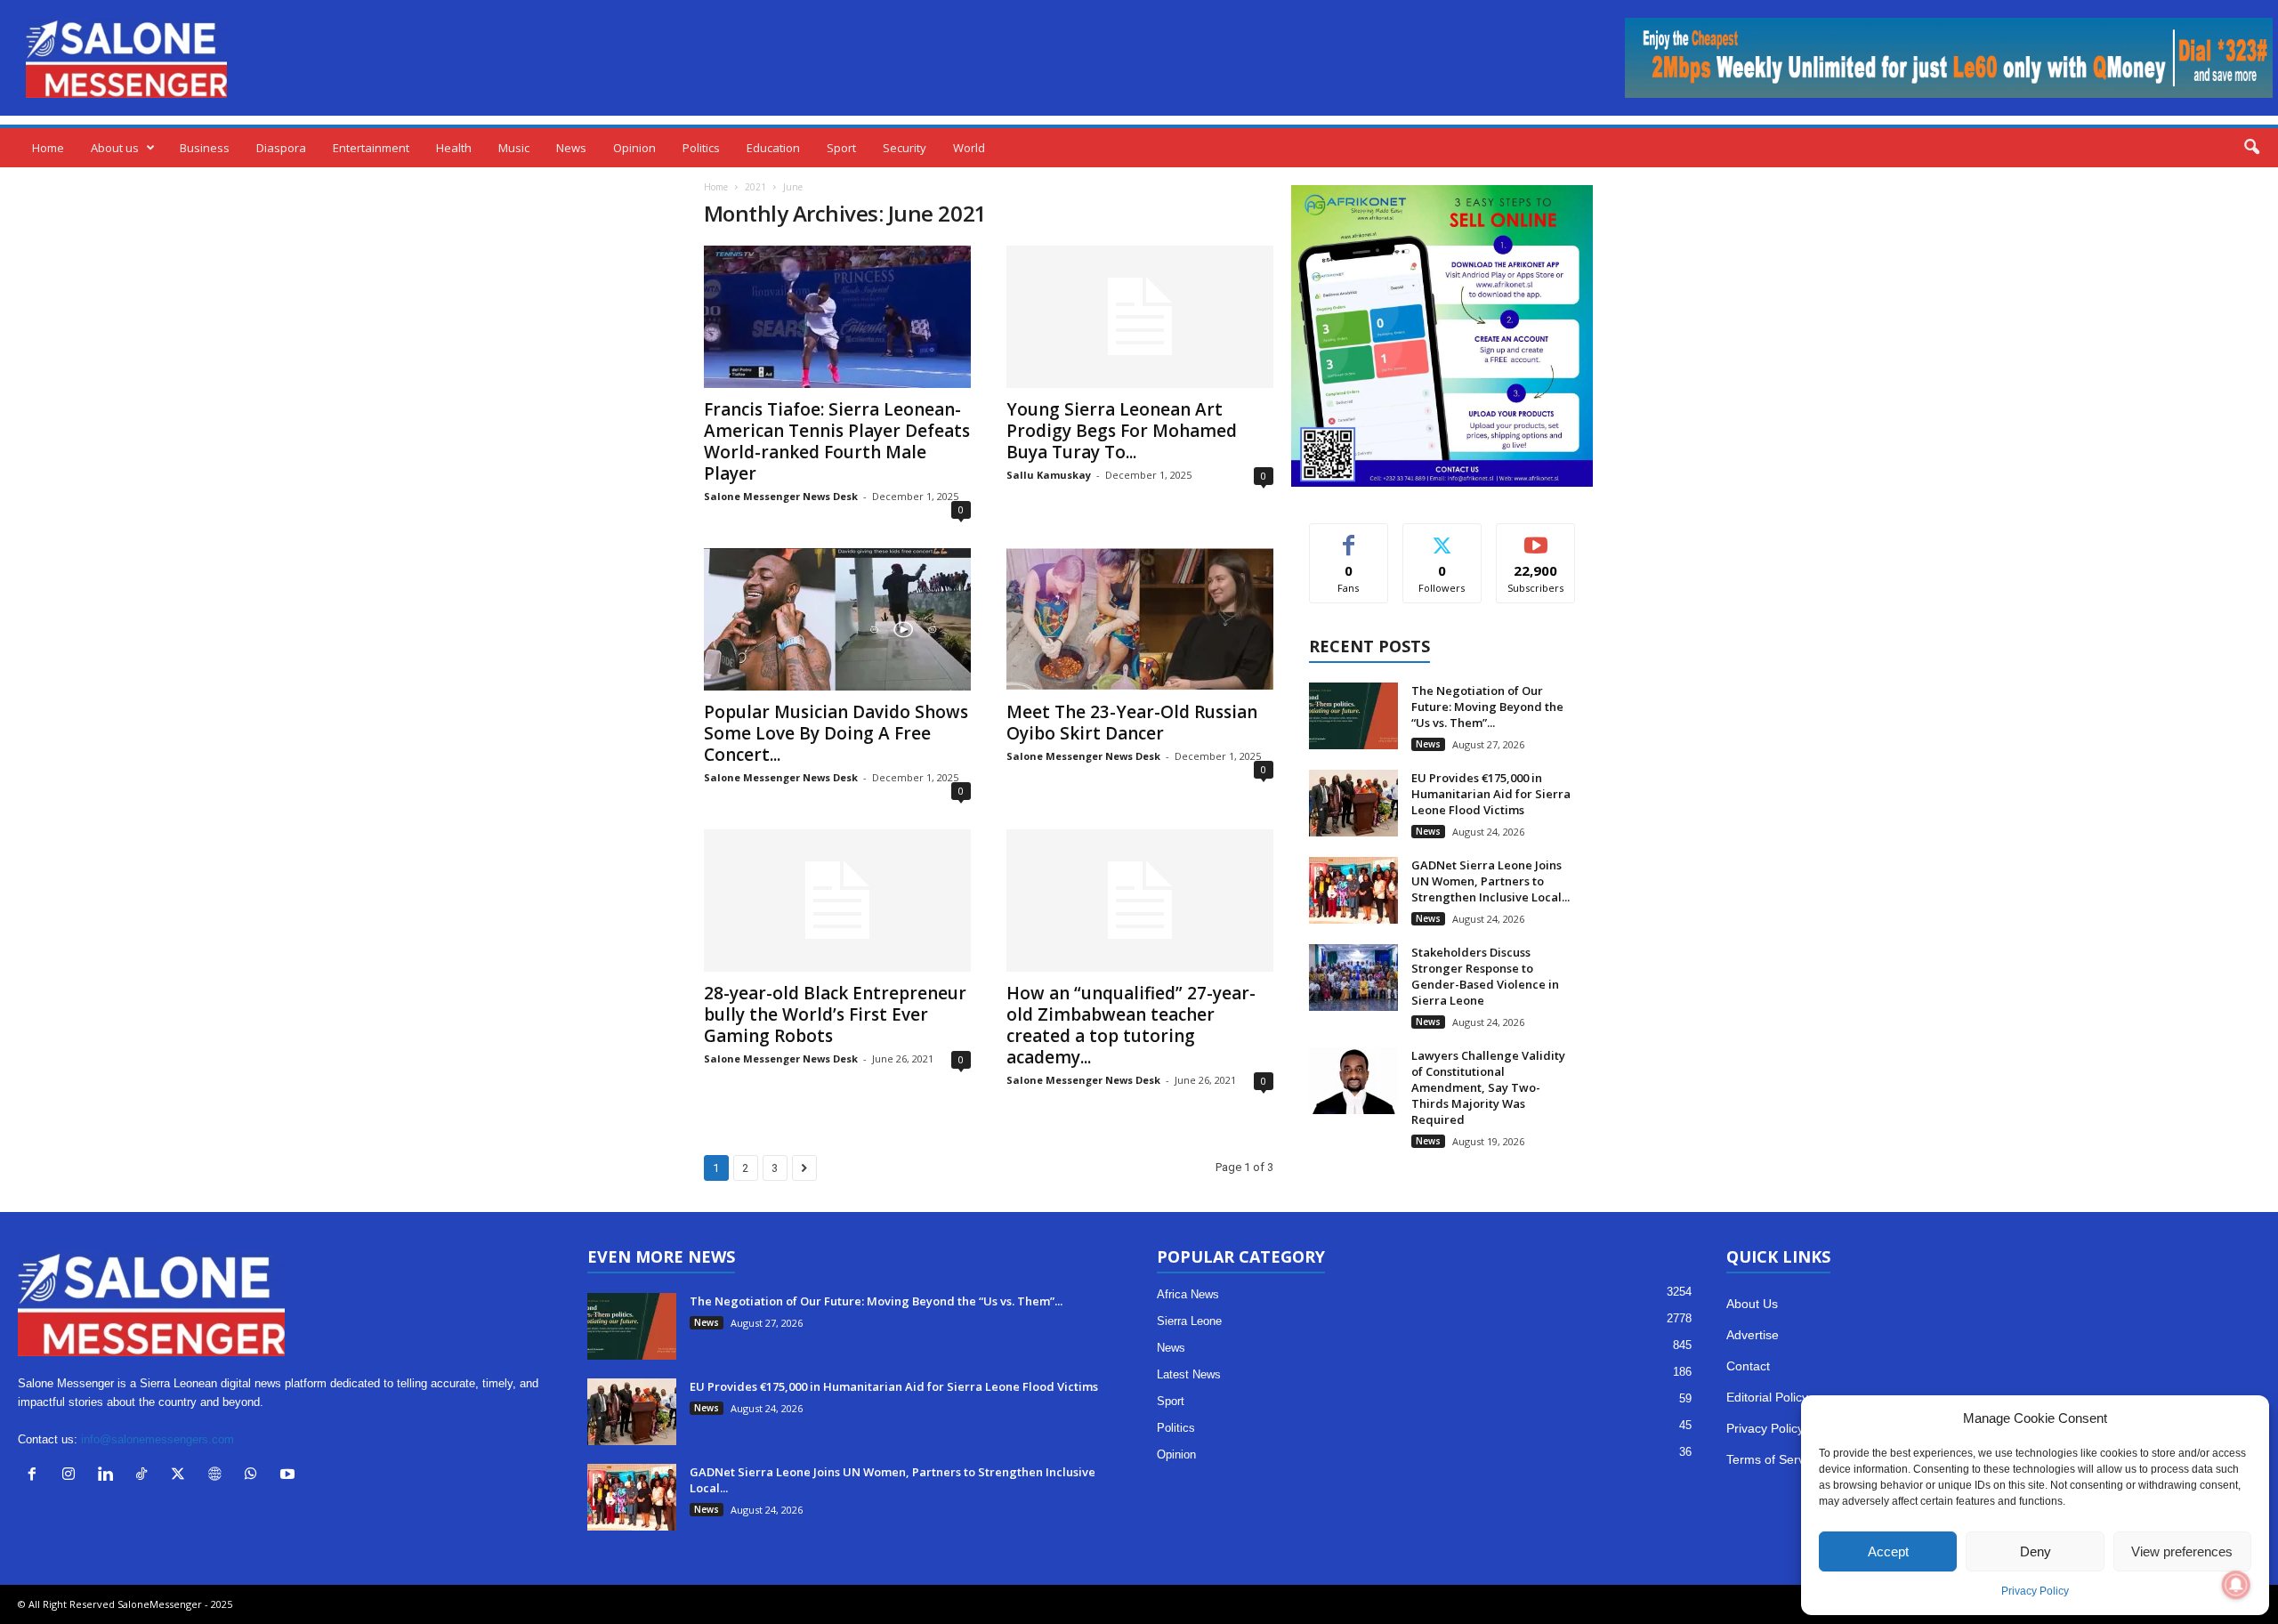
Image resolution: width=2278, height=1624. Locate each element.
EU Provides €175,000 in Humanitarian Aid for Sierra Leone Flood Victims (1491, 794)
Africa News (1188, 1294)
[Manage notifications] (2236, 1585)
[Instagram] (73, 1476)
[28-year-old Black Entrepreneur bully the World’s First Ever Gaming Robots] (837, 901)
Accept (1888, 1551)
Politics (701, 148)
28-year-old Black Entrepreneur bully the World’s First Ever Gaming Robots (835, 1014)
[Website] (218, 1476)
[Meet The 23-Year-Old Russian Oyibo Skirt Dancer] (1140, 619)
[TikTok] (145, 1476)
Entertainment (371, 148)
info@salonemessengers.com (158, 1439)
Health (454, 148)
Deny (2036, 1551)
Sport (841, 148)
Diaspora (281, 148)
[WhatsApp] (255, 1476)
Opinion (634, 148)
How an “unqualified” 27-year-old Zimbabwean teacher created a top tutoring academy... (1131, 1025)
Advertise (1753, 1335)
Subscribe (1536, 537)
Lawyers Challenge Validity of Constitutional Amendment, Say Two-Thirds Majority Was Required (1488, 1087)
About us (115, 148)
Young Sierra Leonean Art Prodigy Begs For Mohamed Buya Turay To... (1122, 431)
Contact (1748, 1366)
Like (1349, 537)
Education (773, 148)
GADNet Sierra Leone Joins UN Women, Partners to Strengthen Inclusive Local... (1490, 881)
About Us (1752, 1304)
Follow (1442, 537)
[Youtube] (290, 1476)
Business (205, 148)
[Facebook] (36, 1476)
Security (905, 148)
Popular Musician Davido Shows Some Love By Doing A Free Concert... (836, 733)
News (571, 148)
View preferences (2182, 1551)
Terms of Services (1777, 1459)
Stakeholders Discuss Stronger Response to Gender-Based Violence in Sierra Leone (1485, 976)
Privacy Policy (2035, 1591)
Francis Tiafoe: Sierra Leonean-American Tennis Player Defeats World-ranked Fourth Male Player (837, 441)
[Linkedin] (109, 1476)
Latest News (1189, 1374)
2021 (755, 187)
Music (514, 148)
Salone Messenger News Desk (781, 496)
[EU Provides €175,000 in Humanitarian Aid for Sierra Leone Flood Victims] (1353, 803)
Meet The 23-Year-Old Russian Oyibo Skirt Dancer (1132, 723)
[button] (2251, 148)
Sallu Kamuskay (1049, 475)
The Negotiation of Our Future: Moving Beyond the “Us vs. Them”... (1487, 707)
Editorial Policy (1767, 1397)
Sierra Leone (1189, 1321)
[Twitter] (182, 1476)
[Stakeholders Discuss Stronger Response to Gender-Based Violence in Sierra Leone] (1353, 978)
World (969, 148)
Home (48, 148)
